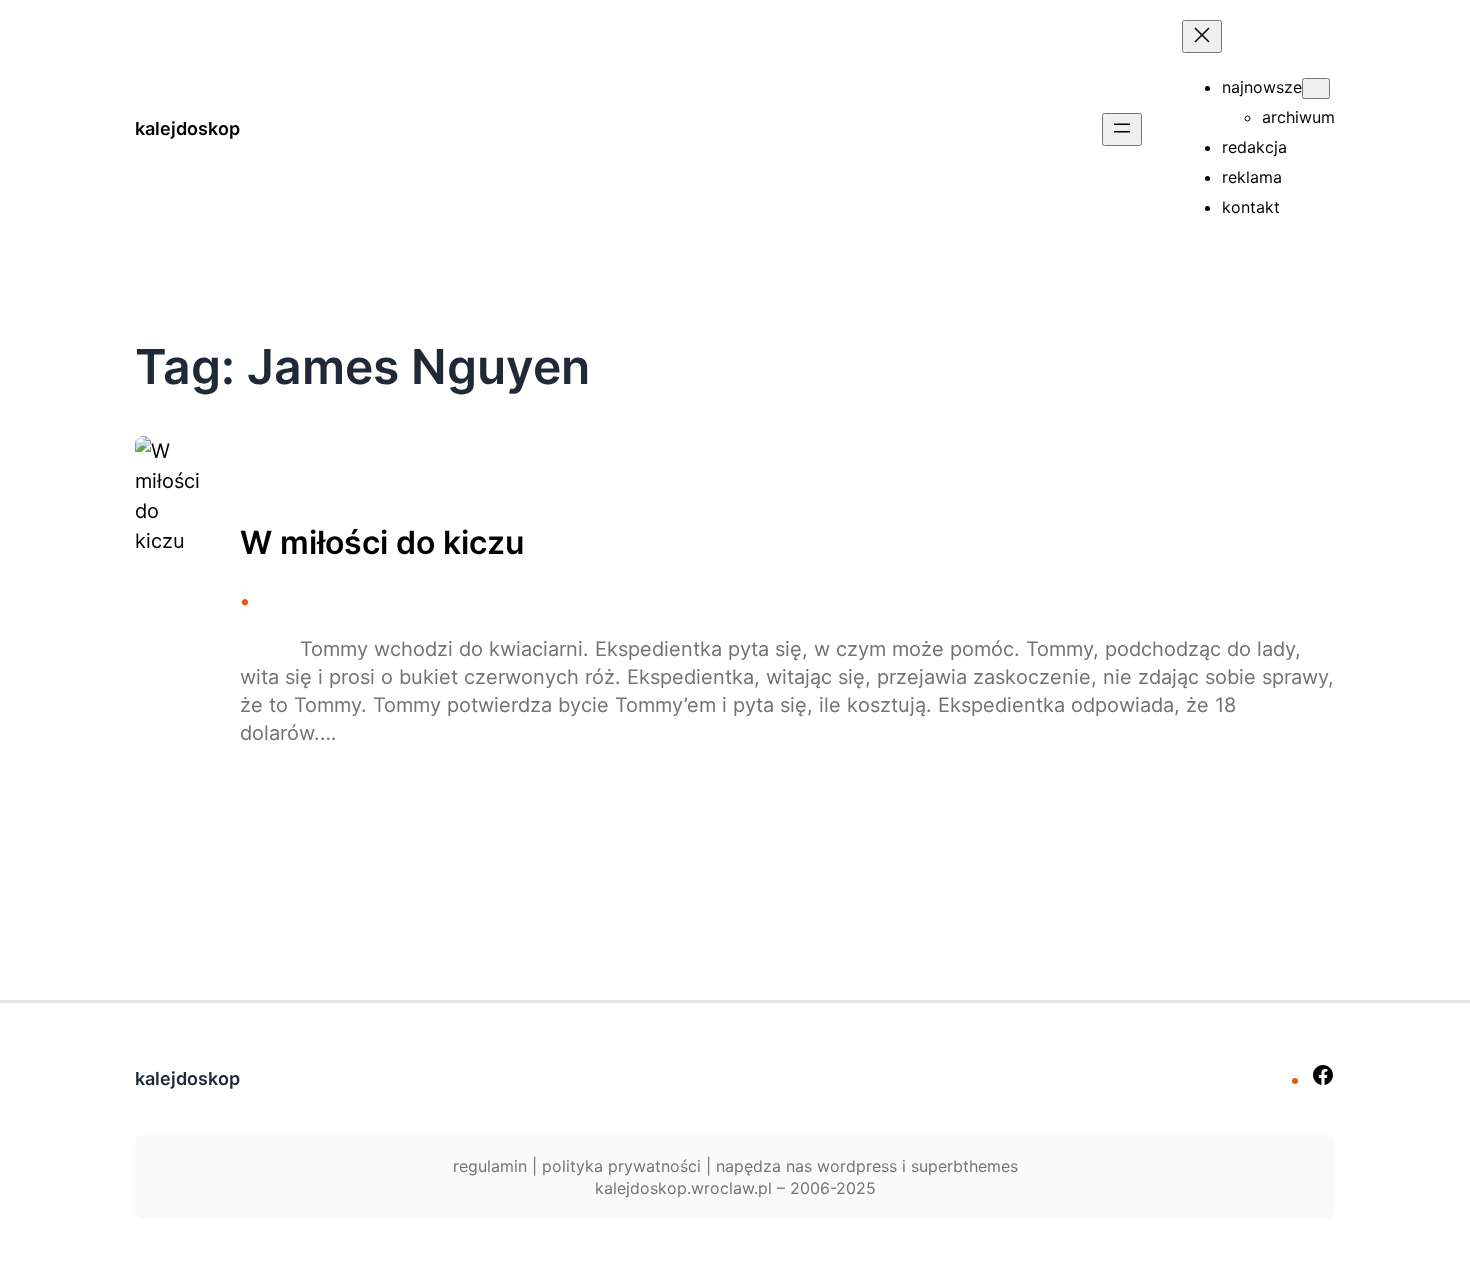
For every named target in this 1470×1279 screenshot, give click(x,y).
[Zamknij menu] (1202, 36)
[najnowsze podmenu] (1316, 88)
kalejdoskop (187, 128)
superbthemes (964, 1166)
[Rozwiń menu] (1122, 129)
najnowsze (1262, 87)
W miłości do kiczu (382, 543)
